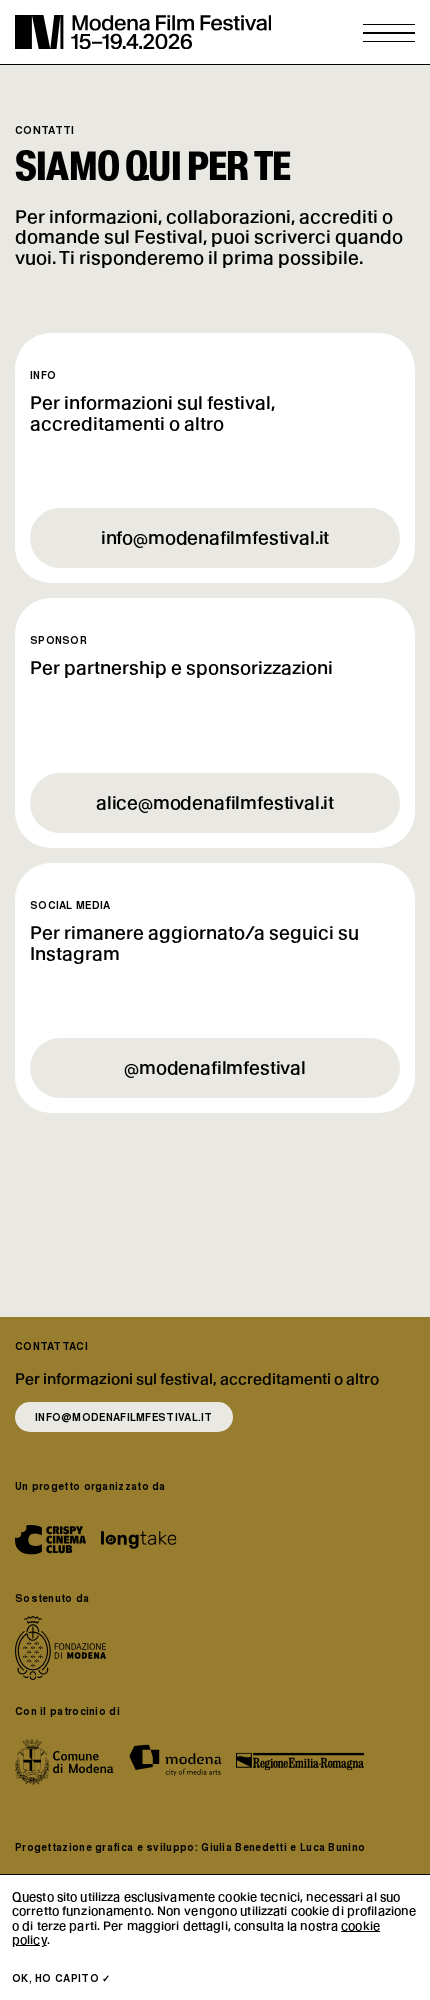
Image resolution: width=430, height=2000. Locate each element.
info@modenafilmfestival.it (215, 537)
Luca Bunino (332, 1847)
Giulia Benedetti (244, 1847)
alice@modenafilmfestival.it (215, 802)
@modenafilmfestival (215, 1067)
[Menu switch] (389, 32)
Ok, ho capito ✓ (61, 1978)
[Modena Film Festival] (143, 32)
